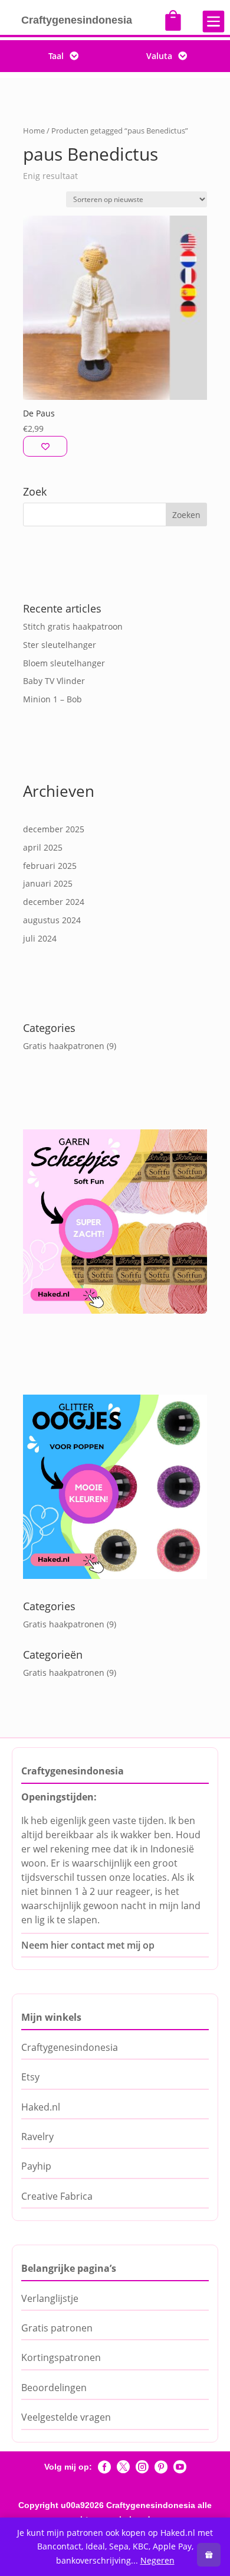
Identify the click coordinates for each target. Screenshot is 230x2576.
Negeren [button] (157, 2560)
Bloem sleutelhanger (64, 663)
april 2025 (43, 847)
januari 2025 (48, 883)
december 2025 (54, 829)
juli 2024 (40, 938)
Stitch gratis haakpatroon (73, 626)
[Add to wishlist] (45, 446)
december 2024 (54, 902)
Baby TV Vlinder (54, 681)
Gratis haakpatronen (64, 1046)
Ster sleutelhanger (60, 645)
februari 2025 (50, 866)
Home (34, 131)
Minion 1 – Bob (52, 699)
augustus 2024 (52, 920)
